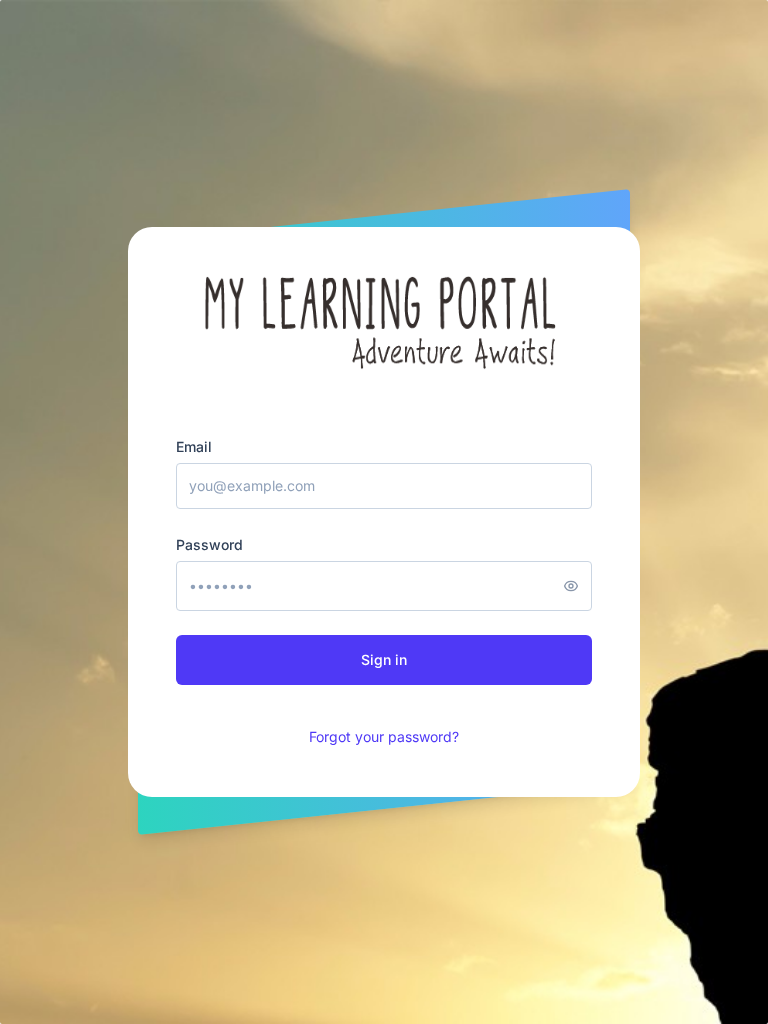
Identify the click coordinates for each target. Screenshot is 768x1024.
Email (194, 446)
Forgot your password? (384, 736)
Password (209, 544)
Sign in (384, 659)
